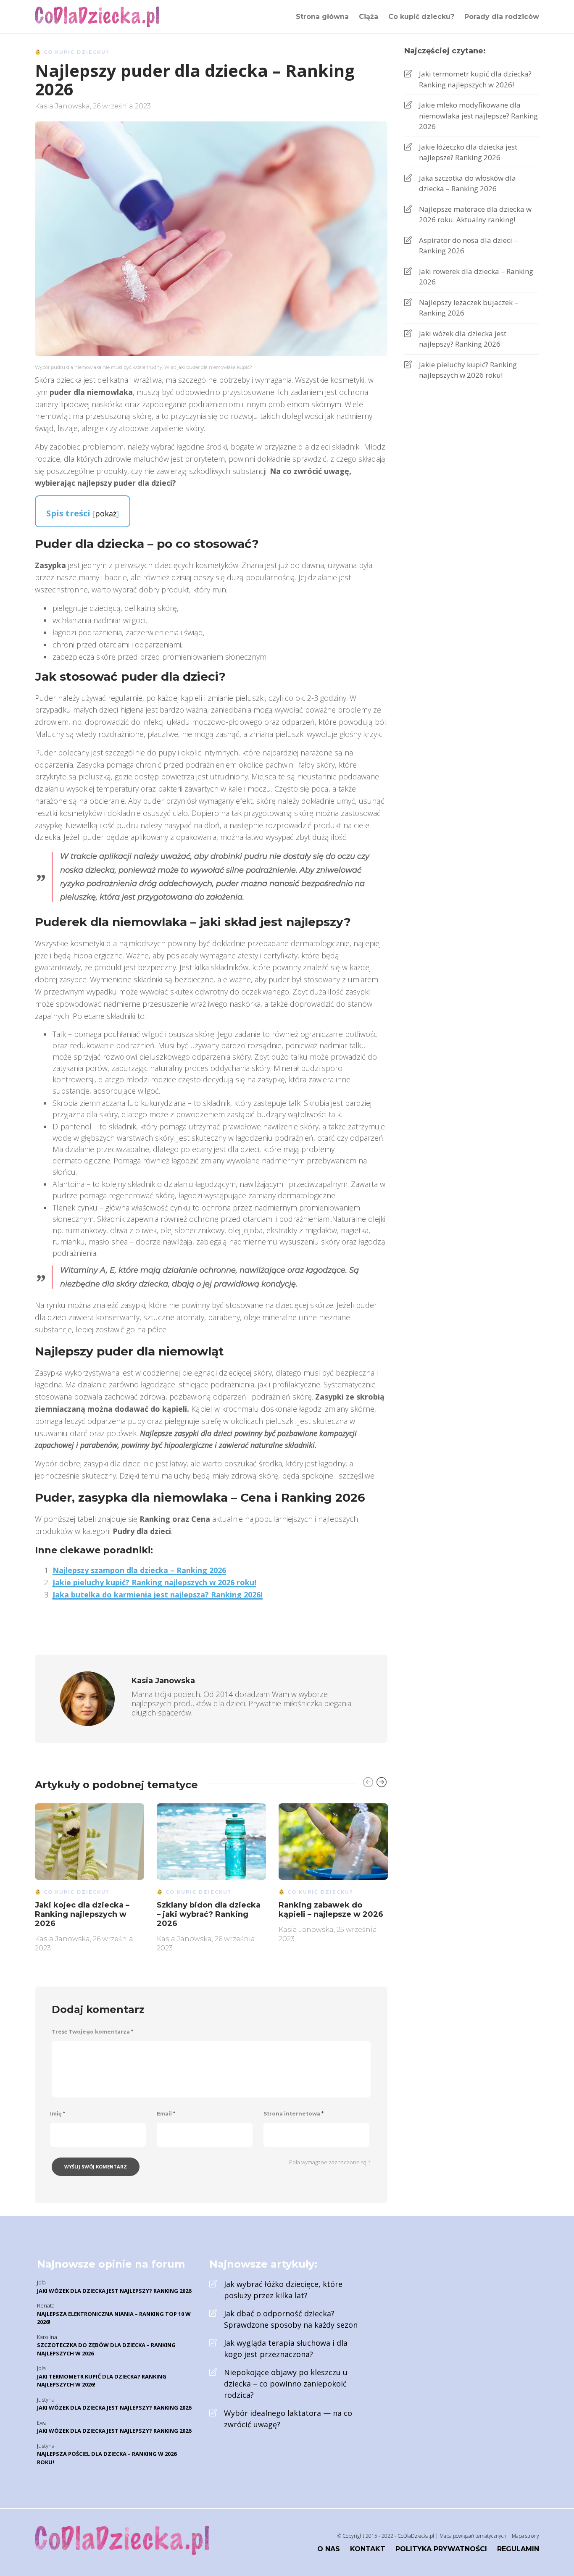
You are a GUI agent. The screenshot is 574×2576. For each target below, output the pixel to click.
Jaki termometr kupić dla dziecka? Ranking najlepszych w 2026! (475, 79)
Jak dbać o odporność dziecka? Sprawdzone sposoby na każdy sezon (291, 2319)
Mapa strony (525, 2536)
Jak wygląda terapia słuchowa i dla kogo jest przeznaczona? (286, 2348)
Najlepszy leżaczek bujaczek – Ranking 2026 (469, 308)
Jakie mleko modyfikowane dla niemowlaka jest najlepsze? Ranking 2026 (478, 116)
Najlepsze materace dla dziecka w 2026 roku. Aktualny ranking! (475, 214)
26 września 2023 (122, 106)
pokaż (106, 513)
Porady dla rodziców (502, 17)
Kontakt (368, 2549)
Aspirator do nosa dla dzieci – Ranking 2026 (468, 246)
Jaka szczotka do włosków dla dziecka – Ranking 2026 (467, 183)
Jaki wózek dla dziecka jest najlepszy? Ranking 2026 (463, 339)
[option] (90, 1876)
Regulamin (518, 2549)
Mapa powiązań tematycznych (473, 2536)
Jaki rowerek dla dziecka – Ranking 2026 (476, 277)
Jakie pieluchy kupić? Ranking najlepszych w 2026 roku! (154, 1582)
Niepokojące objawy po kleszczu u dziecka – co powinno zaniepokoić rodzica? (286, 2384)
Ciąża (369, 17)
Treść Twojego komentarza (92, 2032)
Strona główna (322, 17)
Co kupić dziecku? (421, 17)
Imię (58, 2114)
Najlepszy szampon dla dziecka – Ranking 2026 (139, 1570)
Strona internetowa (294, 2114)
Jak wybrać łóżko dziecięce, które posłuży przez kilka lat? (283, 2290)
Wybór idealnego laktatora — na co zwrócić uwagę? (288, 2419)
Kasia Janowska (62, 106)
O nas (329, 2549)
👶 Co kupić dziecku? (72, 52)
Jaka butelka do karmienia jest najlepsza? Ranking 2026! (158, 1595)
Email (166, 2114)
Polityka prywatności (441, 2549)
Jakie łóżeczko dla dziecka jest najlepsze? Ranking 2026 (468, 152)
